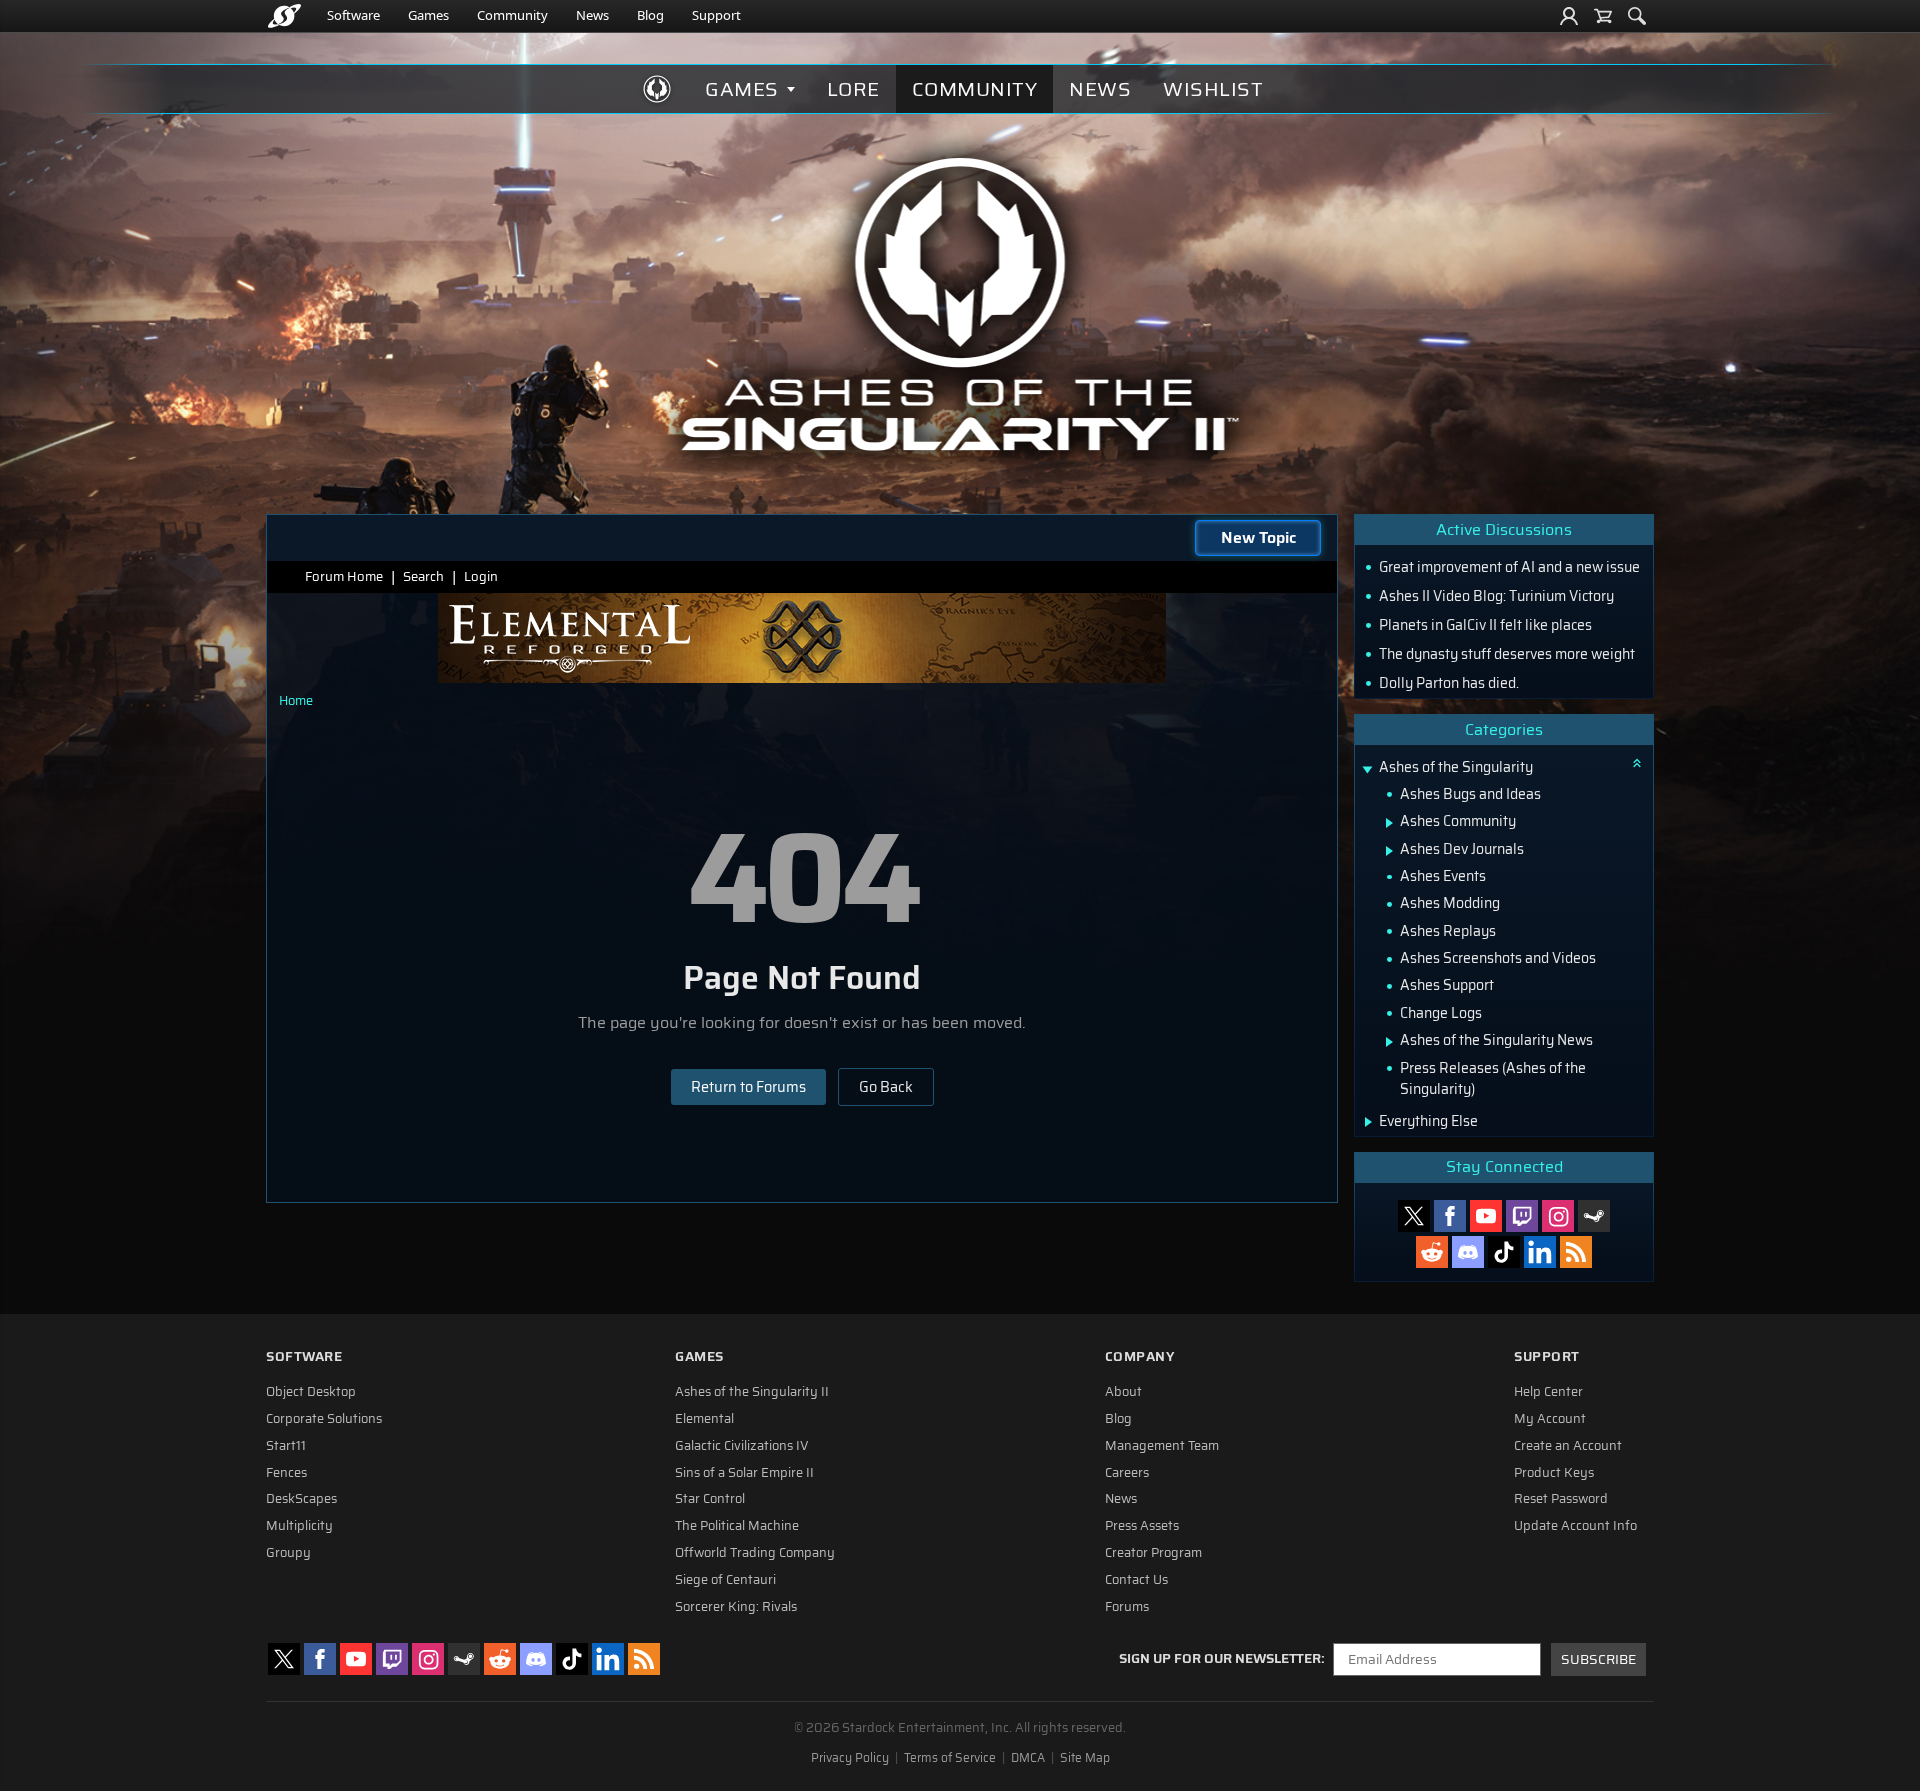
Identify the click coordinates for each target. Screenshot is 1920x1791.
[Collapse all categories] (1637, 763)
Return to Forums (748, 1087)
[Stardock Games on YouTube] (1486, 1216)
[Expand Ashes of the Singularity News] (1389, 1042)
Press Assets (1142, 1526)
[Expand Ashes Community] (1389, 823)
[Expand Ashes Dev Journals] (1389, 851)
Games (428, 15)
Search (423, 576)
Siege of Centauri (725, 1580)
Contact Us (1136, 1580)
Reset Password (1561, 1499)
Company (1140, 1356)
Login (481, 576)
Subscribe (1598, 1659)
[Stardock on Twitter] (1414, 1216)
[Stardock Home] (284, 16)
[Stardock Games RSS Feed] (1576, 1252)
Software (353, 15)
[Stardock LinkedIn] (1540, 1252)
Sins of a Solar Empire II (744, 1473)
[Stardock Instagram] (1558, 1216)
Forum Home (344, 576)
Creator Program (1153, 1553)
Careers (1127, 1473)
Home (296, 700)
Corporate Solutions (324, 1419)
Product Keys (1554, 1473)
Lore (853, 89)
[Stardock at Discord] (1468, 1252)
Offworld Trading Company (755, 1553)
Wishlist (1213, 89)
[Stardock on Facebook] (1450, 1216)
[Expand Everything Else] (1368, 1122)
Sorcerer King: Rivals (736, 1607)
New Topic (1258, 537)
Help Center (1548, 1392)
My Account (1550, 1419)
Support (716, 15)
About (1123, 1392)
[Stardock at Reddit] (1432, 1252)
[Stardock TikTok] (1504, 1252)
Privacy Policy (850, 1758)
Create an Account (1568, 1446)
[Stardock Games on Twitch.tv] (1522, 1216)
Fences (286, 1473)
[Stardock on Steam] (1594, 1216)
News (592, 15)
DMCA (1028, 1758)
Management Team (1162, 1446)
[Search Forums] (1637, 16)
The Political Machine (737, 1526)
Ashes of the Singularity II (752, 1392)
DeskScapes (301, 1499)
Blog (650, 15)
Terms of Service (950, 1758)
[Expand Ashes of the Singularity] (1367, 769)
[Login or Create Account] (1569, 16)
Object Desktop (311, 1392)
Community (512, 15)
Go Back (886, 1087)
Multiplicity (299, 1526)
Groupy (288, 1553)
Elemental (704, 1419)
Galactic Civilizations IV (742, 1446)
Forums (1127, 1607)
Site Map (1085, 1758)
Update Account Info (1575, 1526)
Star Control (710, 1499)
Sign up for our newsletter (1220, 1659)
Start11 (286, 1446)
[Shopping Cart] (1603, 16)
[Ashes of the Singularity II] (960, 304)
